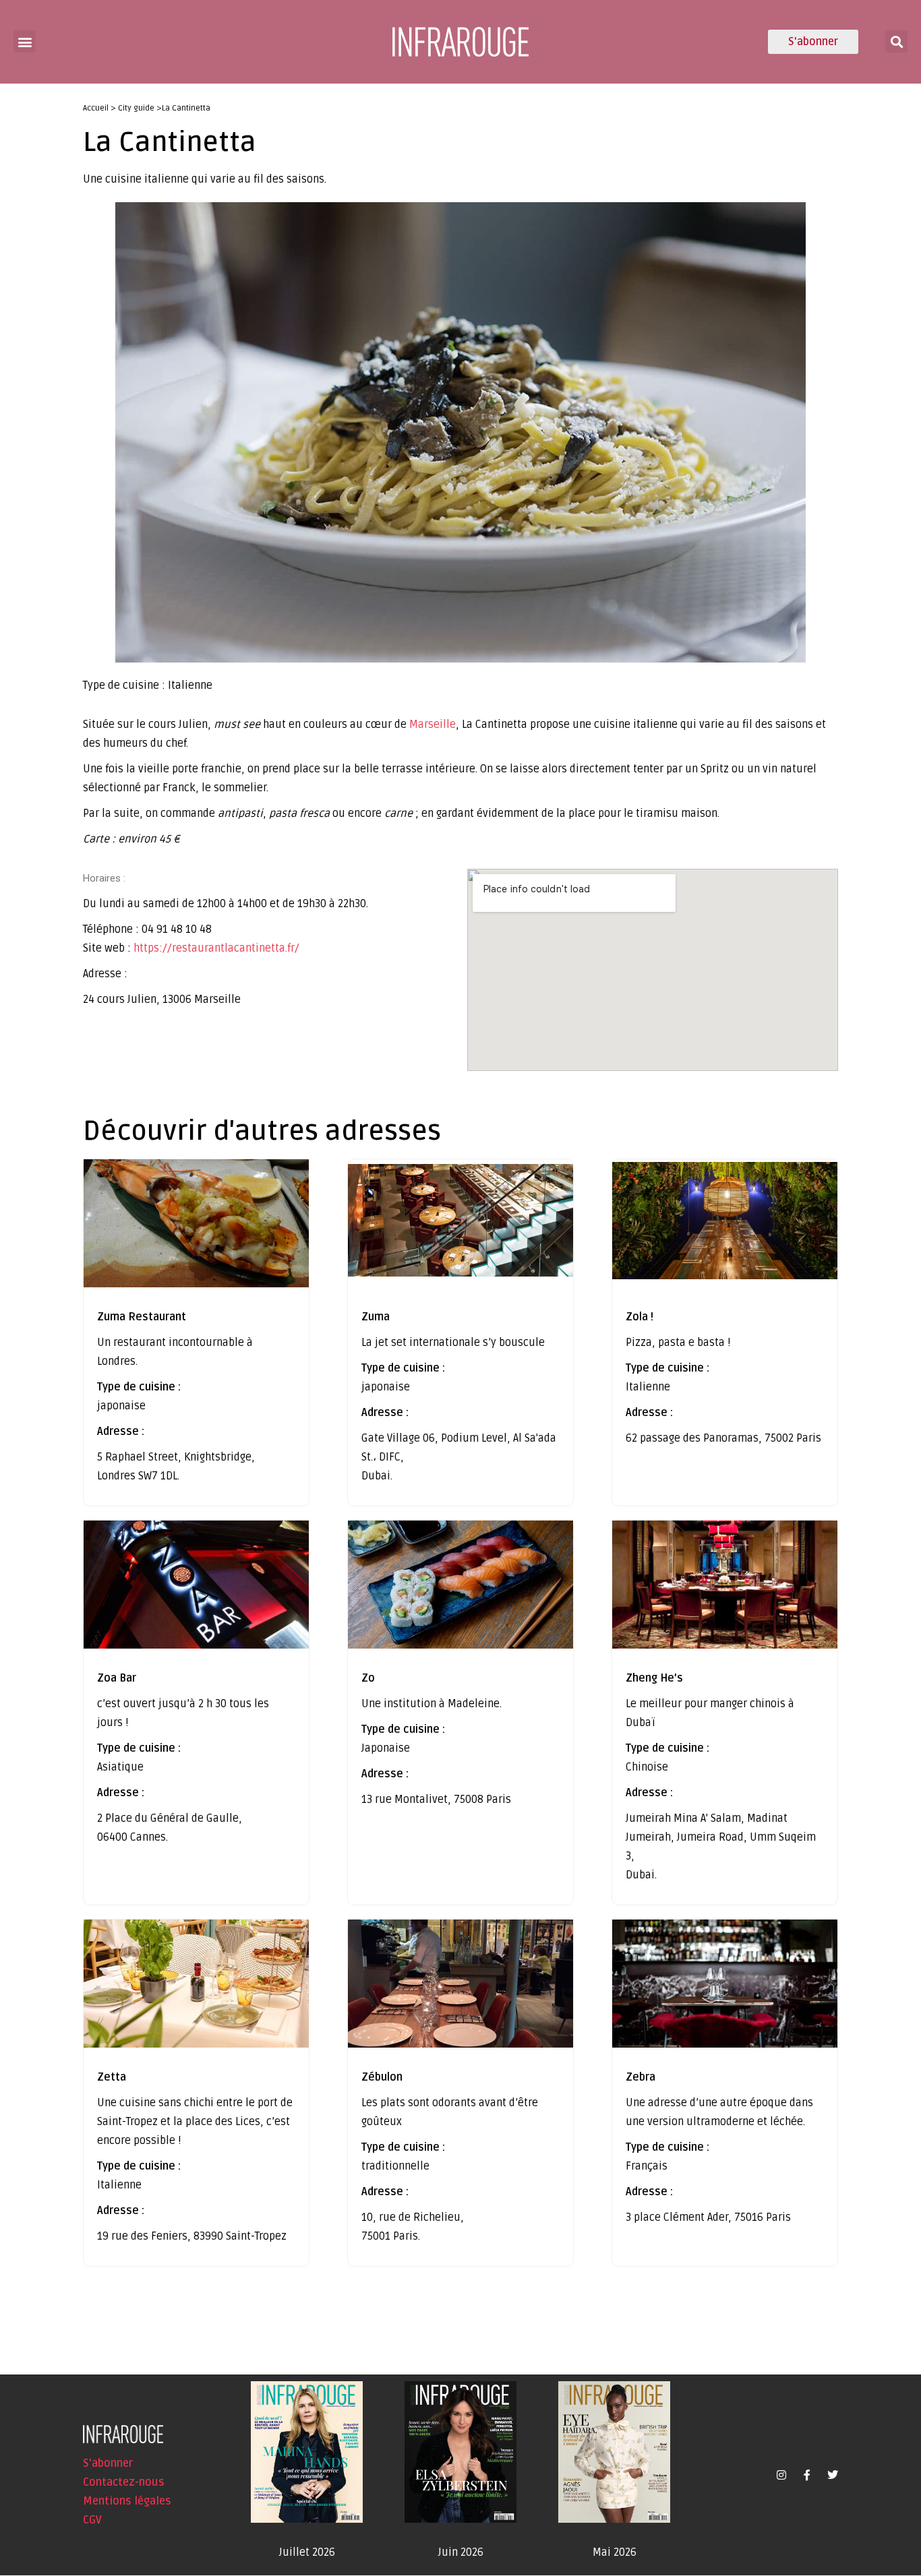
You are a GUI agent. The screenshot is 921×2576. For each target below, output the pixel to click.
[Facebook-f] (807, 2475)
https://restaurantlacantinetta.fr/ (216, 948)
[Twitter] (833, 2475)
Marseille (433, 725)
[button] (25, 41)
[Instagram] (781, 2475)
